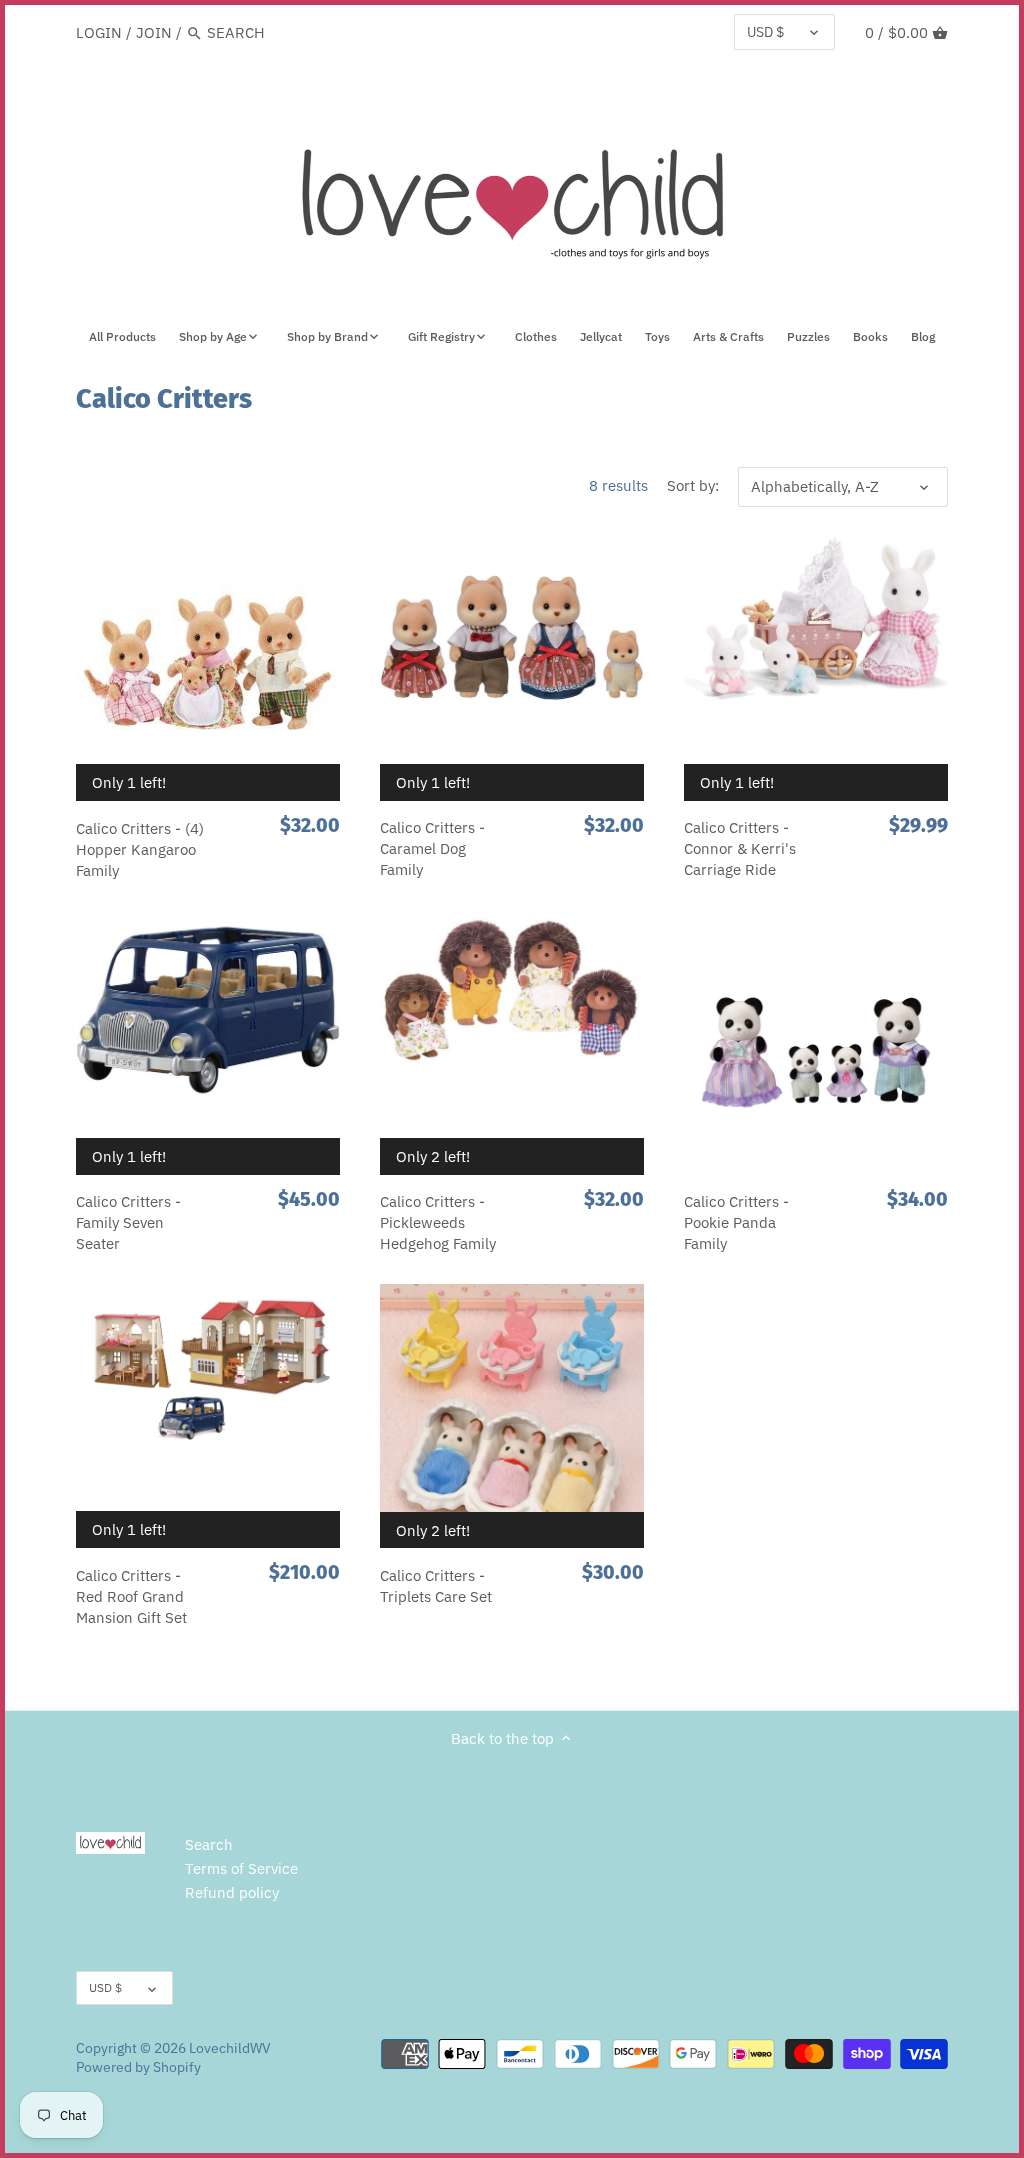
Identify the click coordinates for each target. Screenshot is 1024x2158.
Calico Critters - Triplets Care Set (436, 1586)
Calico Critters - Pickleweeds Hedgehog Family (438, 1222)
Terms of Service (241, 1868)
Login (99, 32)
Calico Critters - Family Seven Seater (128, 1222)
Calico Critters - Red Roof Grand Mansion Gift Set (131, 1596)
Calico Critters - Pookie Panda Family (736, 1222)
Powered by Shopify (138, 2067)
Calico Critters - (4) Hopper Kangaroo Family (140, 849)
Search (209, 1844)
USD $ (765, 32)
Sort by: (693, 486)
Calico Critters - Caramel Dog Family (432, 848)
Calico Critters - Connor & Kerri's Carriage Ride (740, 848)
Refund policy (232, 1892)
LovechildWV (230, 2048)
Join (154, 32)
